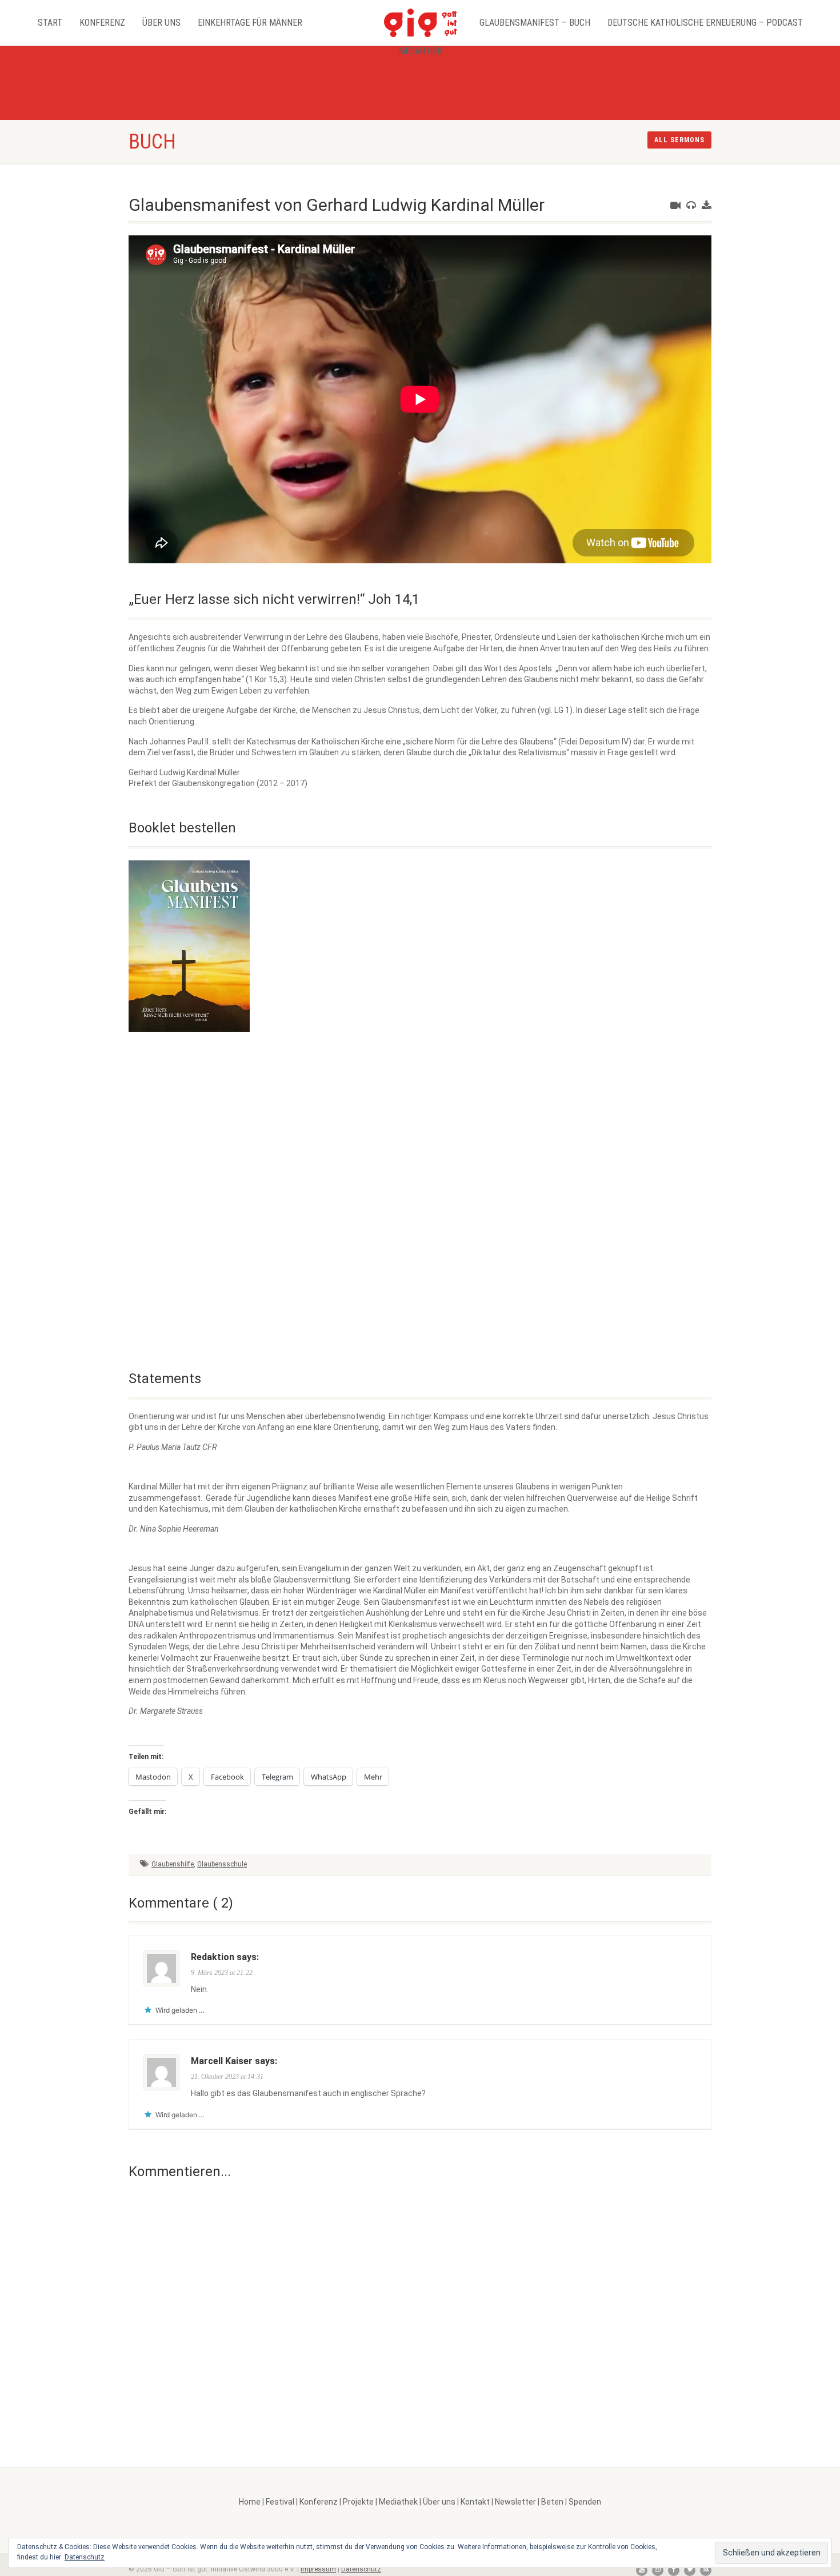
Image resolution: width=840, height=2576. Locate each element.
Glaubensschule (222, 1864)
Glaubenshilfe (173, 1864)
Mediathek (420, 51)
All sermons (679, 140)
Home (250, 2502)
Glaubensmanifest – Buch (535, 23)
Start (50, 23)
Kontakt (475, 2502)
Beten (552, 2502)
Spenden (585, 2502)
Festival (280, 2502)
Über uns (161, 23)
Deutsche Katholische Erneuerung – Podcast (705, 23)
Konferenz (102, 23)
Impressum (318, 2569)
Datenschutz (361, 2569)
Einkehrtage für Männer (250, 23)
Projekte (358, 2502)
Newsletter (515, 2502)
